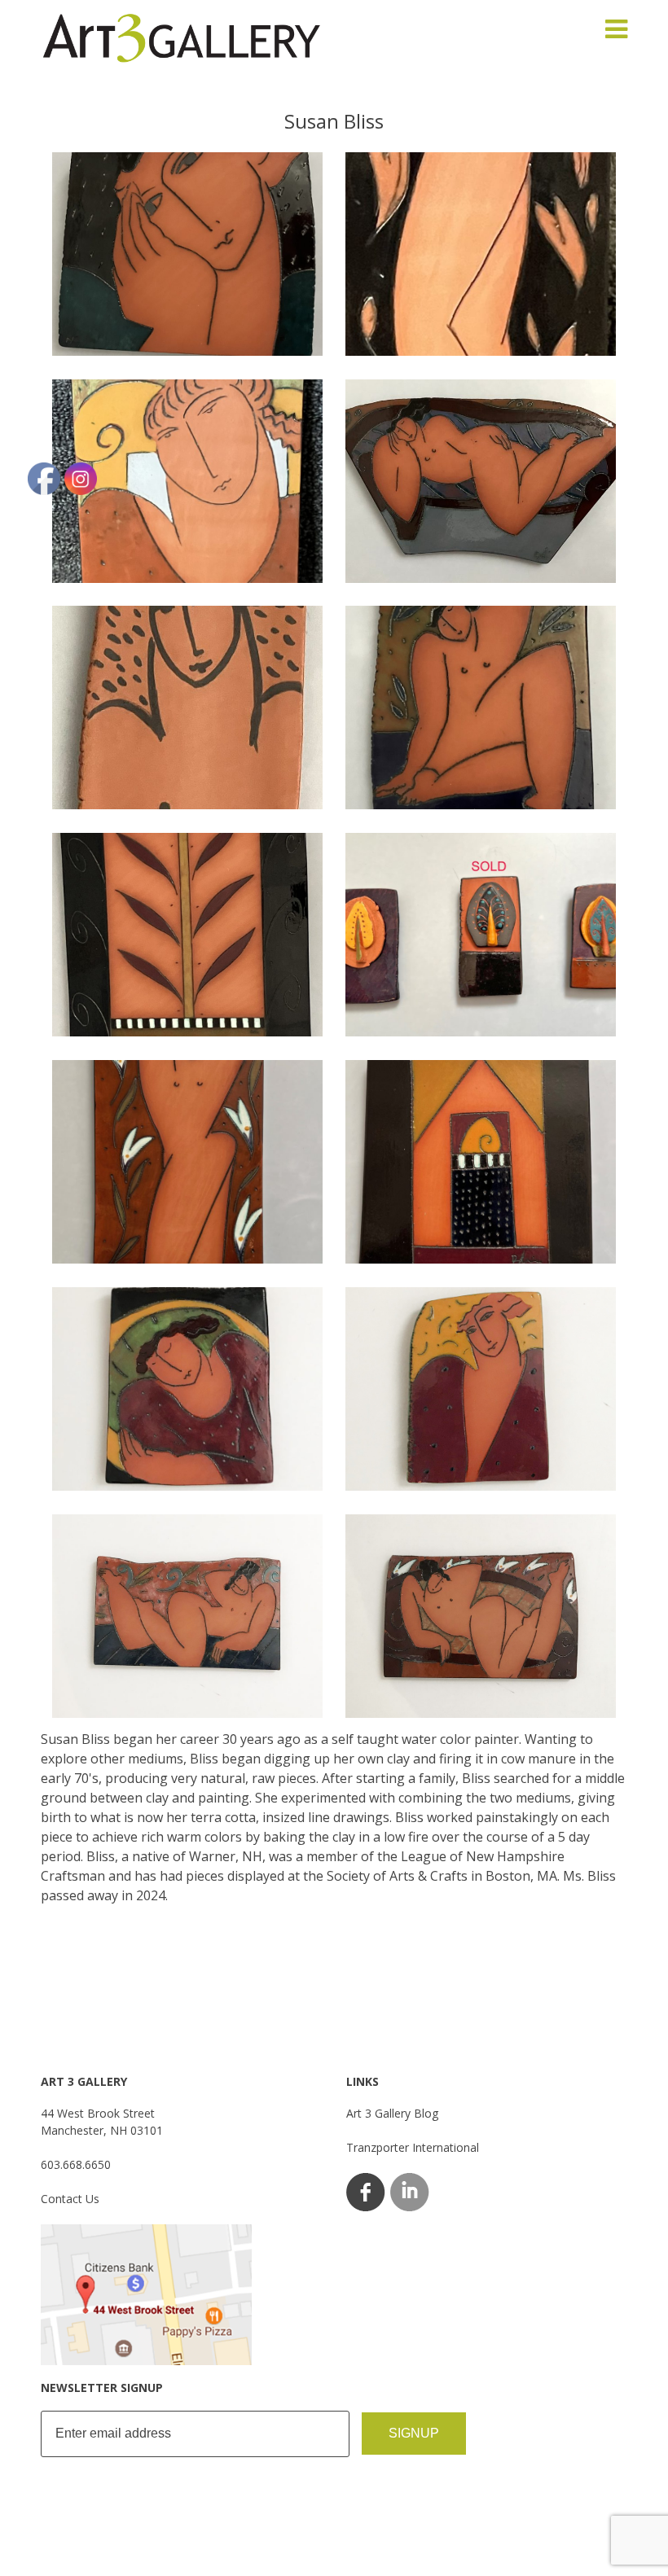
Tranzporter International (413, 2147)
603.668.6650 (76, 2164)
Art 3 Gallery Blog (392, 2113)
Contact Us (70, 2199)
